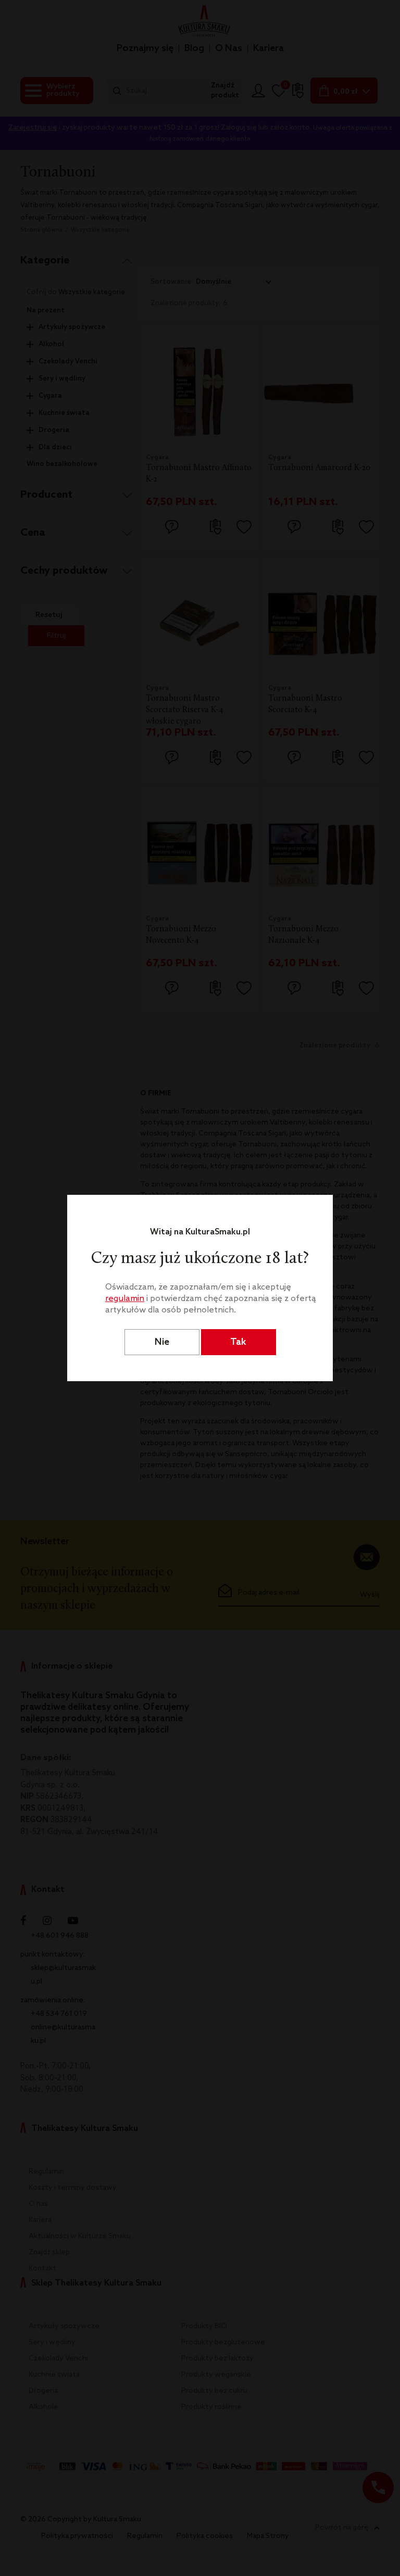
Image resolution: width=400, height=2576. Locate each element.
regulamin (125, 1299)
